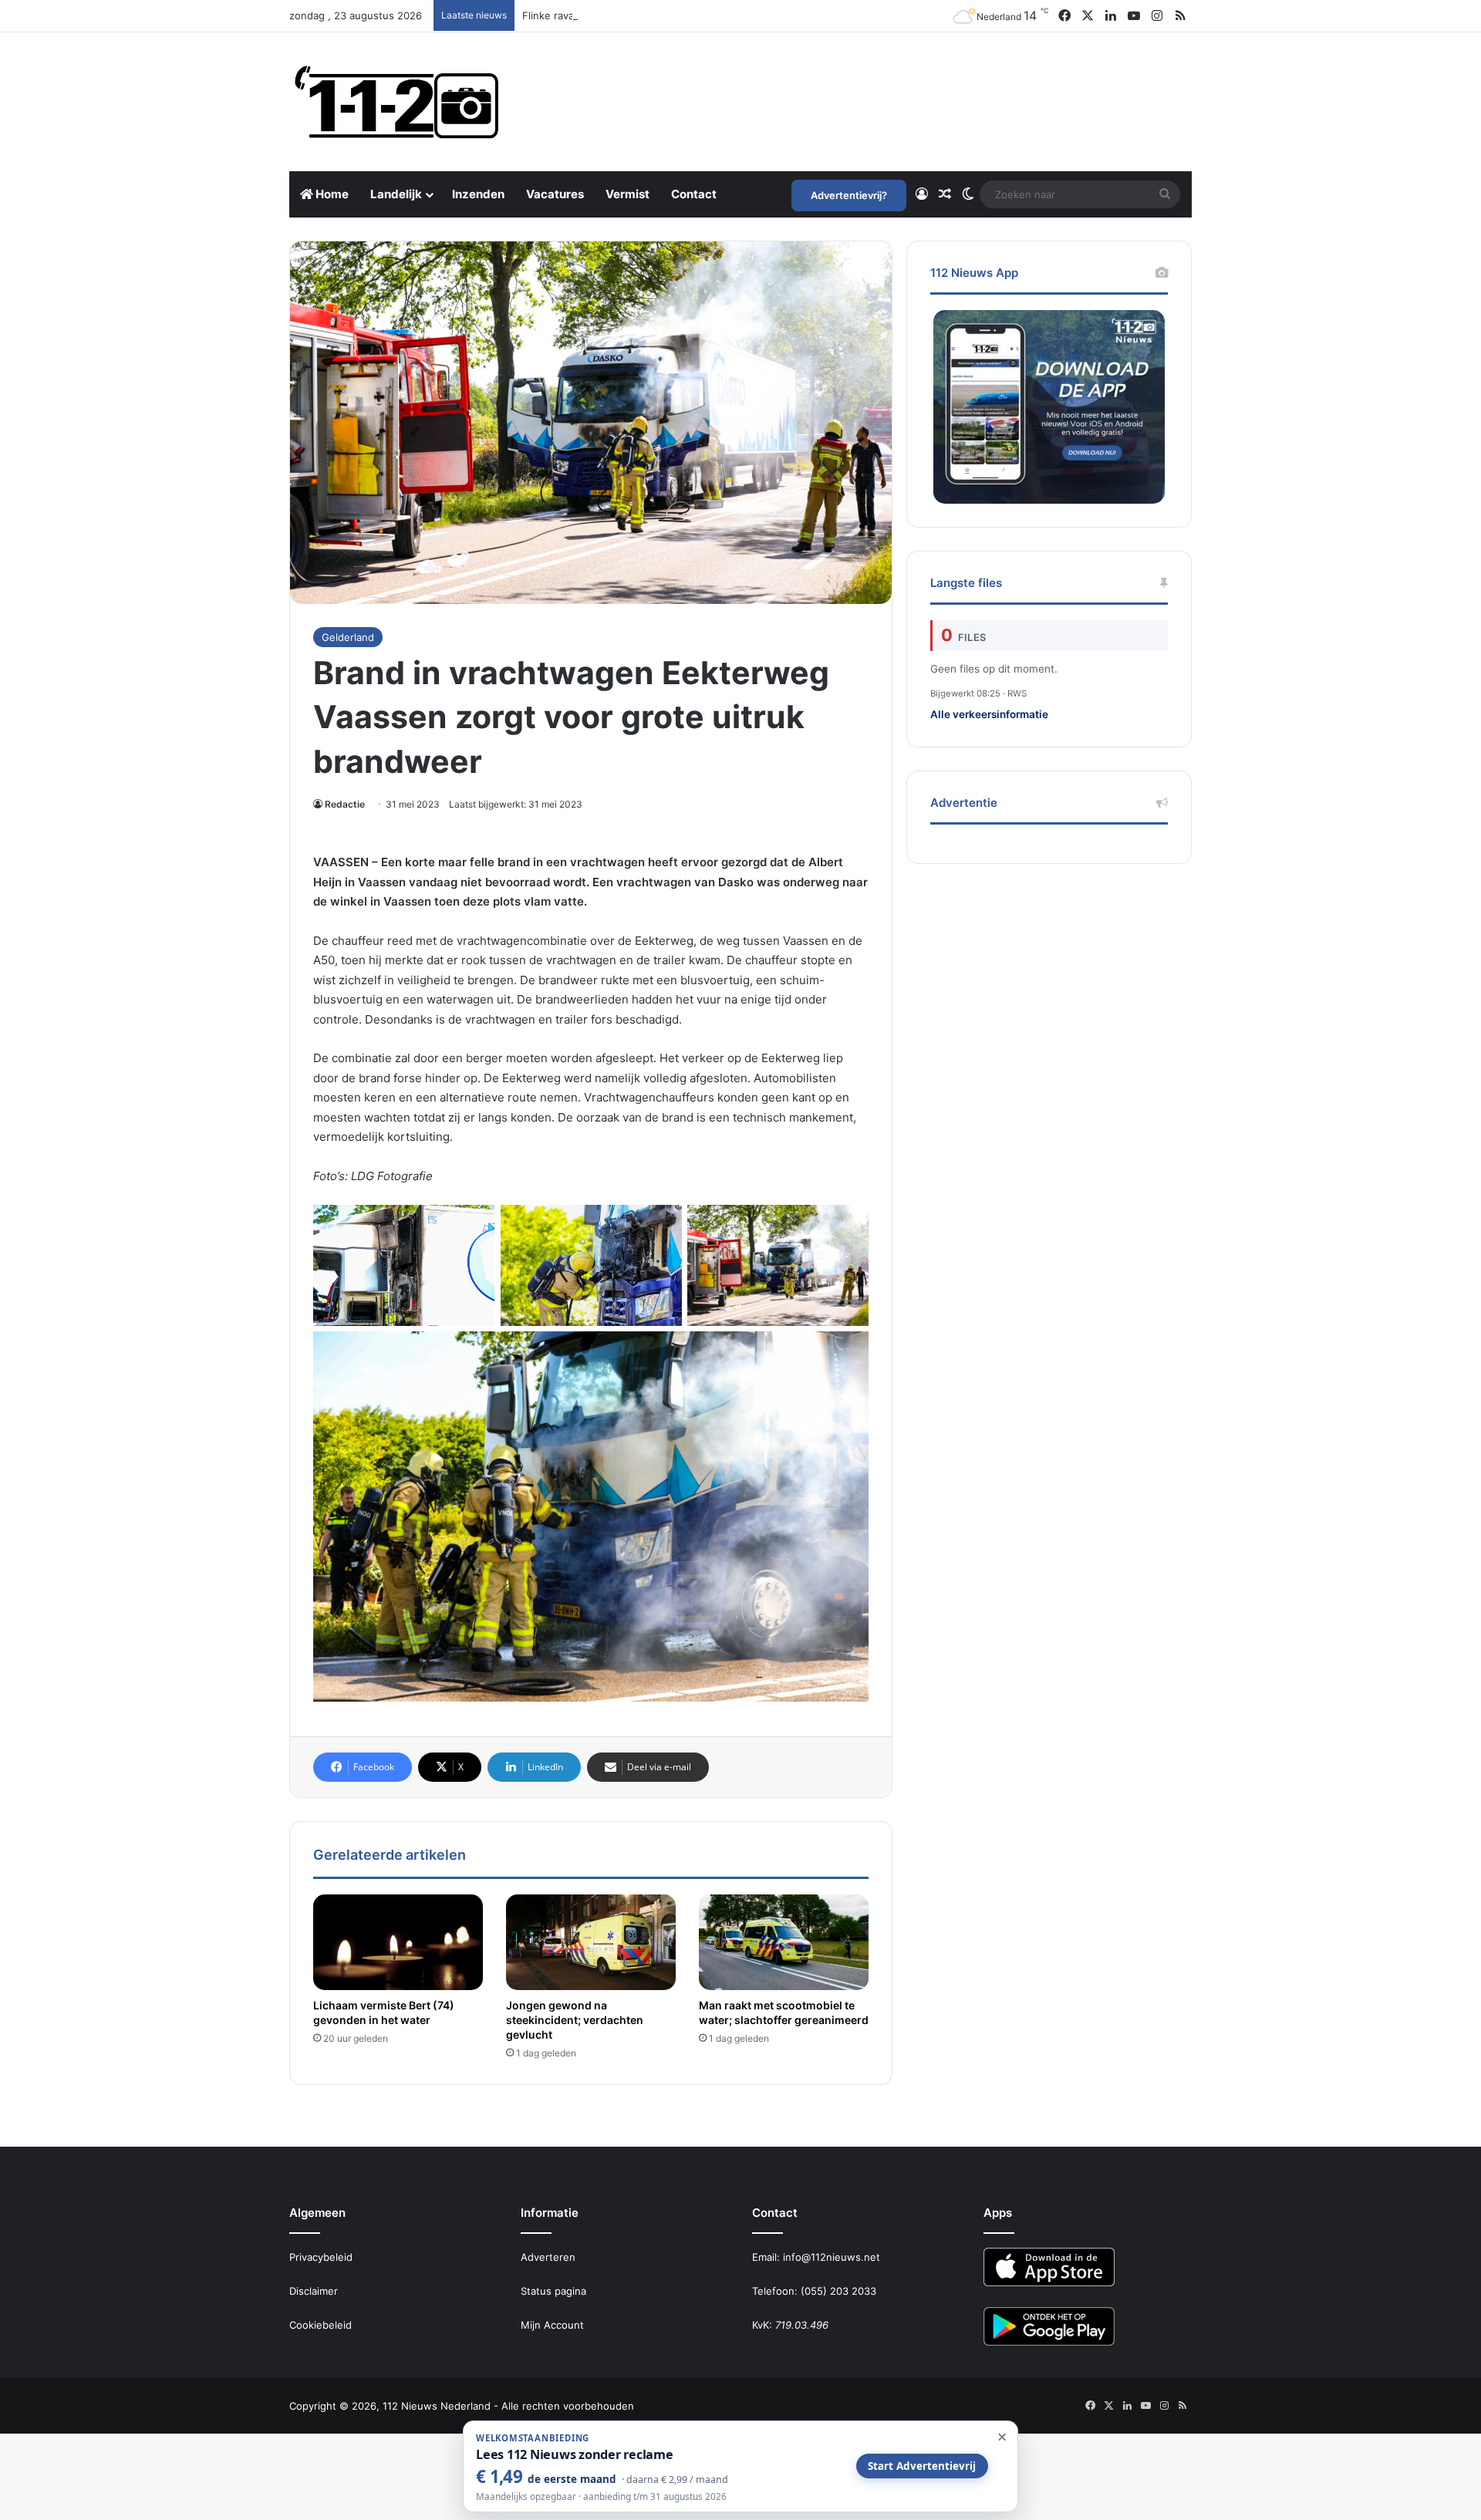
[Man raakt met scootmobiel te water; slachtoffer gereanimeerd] (784, 1942)
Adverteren (548, 2257)
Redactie (345, 804)
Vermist (627, 194)
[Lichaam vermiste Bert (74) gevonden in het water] (398, 1942)
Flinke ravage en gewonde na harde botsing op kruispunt (661, 15)
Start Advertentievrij (922, 2466)
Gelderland (348, 637)
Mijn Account (552, 2325)
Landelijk (396, 194)
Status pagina (553, 2291)
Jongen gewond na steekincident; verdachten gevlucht (575, 2020)
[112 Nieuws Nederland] (397, 102)
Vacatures (555, 194)
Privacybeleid (321, 2257)
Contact (694, 194)
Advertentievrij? (849, 195)
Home (331, 194)
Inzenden (478, 194)
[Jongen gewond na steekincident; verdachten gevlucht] (591, 1942)
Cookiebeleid (320, 2325)
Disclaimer (314, 2291)
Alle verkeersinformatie (989, 714)
